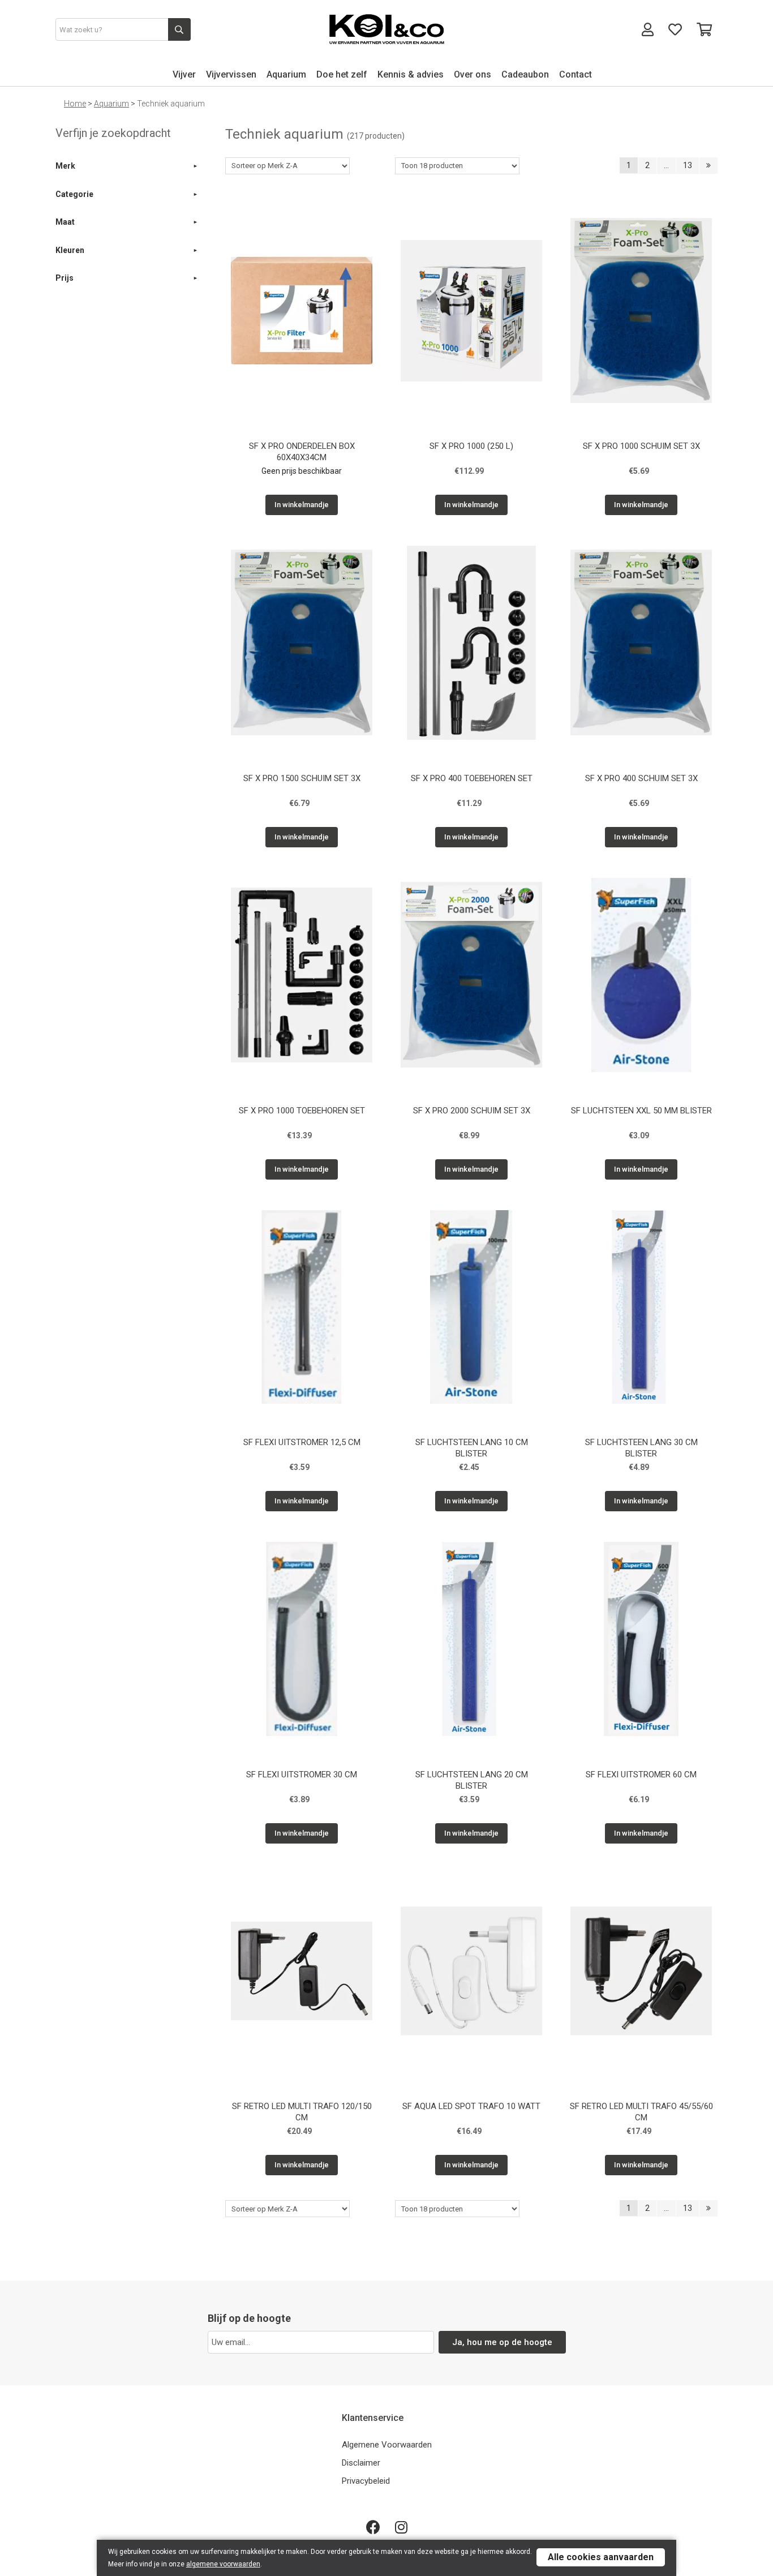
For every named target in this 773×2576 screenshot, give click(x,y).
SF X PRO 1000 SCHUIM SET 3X (641, 446)
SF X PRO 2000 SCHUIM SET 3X (472, 1111)
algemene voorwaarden (223, 2564)
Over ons (473, 74)
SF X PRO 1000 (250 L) (471, 446)
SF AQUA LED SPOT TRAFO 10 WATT (471, 2106)
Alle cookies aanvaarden (601, 2557)
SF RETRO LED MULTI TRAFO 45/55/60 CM (641, 2112)
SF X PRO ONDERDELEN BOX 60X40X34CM (302, 452)
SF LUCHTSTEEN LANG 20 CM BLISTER (472, 1780)
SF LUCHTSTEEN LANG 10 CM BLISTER (472, 1448)
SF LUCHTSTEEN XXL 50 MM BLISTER (641, 1111)
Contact (576, 74)
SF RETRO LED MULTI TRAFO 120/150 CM (302, 2112)
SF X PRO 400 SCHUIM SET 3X (641, 778)
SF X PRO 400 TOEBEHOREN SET (472, 778)
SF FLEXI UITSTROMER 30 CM (302, 1775)
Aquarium (286, 74)
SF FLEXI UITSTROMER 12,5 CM (302, 1442)
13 (688, 165)
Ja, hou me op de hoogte (502, 2342)
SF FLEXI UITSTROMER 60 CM (641, 1775)
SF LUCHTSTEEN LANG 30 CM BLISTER (641, 1448)
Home (75, 104)
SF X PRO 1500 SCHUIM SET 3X (302, 778)
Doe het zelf (342, 74)
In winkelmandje (302, 505)
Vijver (184, 74)
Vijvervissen (231, 74)
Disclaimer (361, 2463)
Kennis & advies (411, 74)
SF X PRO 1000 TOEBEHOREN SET (302, 1111)
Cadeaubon (525, 74)
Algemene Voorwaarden (387, 2445)
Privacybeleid (366, 2481)
